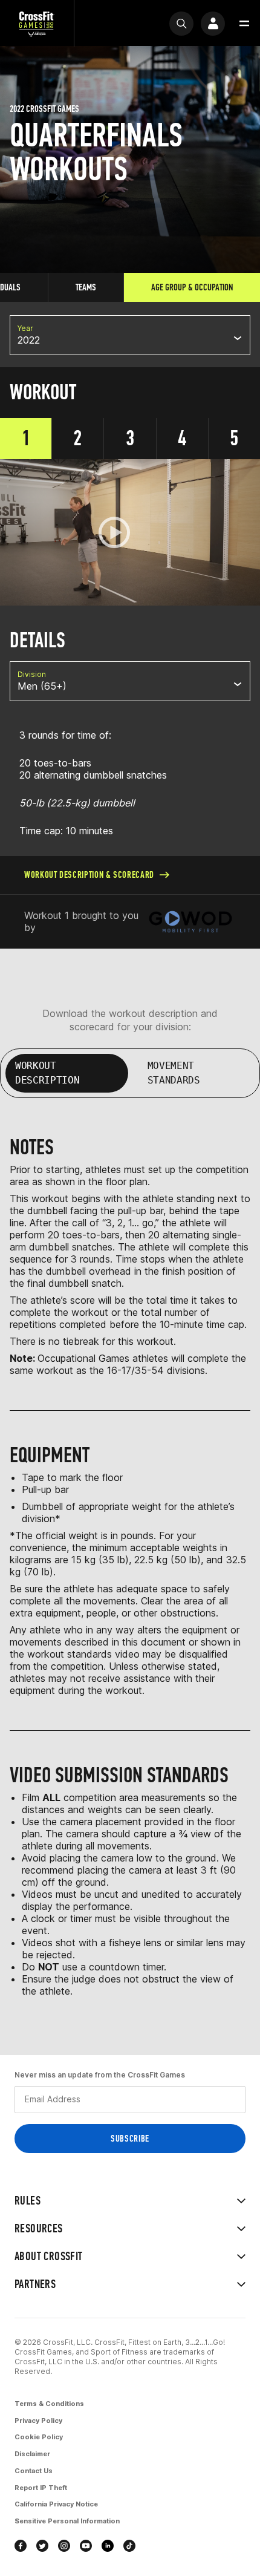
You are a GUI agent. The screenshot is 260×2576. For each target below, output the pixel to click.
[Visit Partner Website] (190, 922)
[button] (244, 24)
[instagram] (64, 2546)
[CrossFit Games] (37, 23)
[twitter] (42, 2546)
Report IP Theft (41, 2488)
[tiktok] (129, 2546)
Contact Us (34, 2471)
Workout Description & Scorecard (89, 874)
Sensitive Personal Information (67, 2521)
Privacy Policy (38, 2421)
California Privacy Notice (56, 2504)
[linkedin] (108, 2546)
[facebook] (21, 2546)
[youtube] (86, 2546)
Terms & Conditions (49, 2404)
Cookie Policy (39, 2437)
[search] (181, 24)
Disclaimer (32, 2454)
